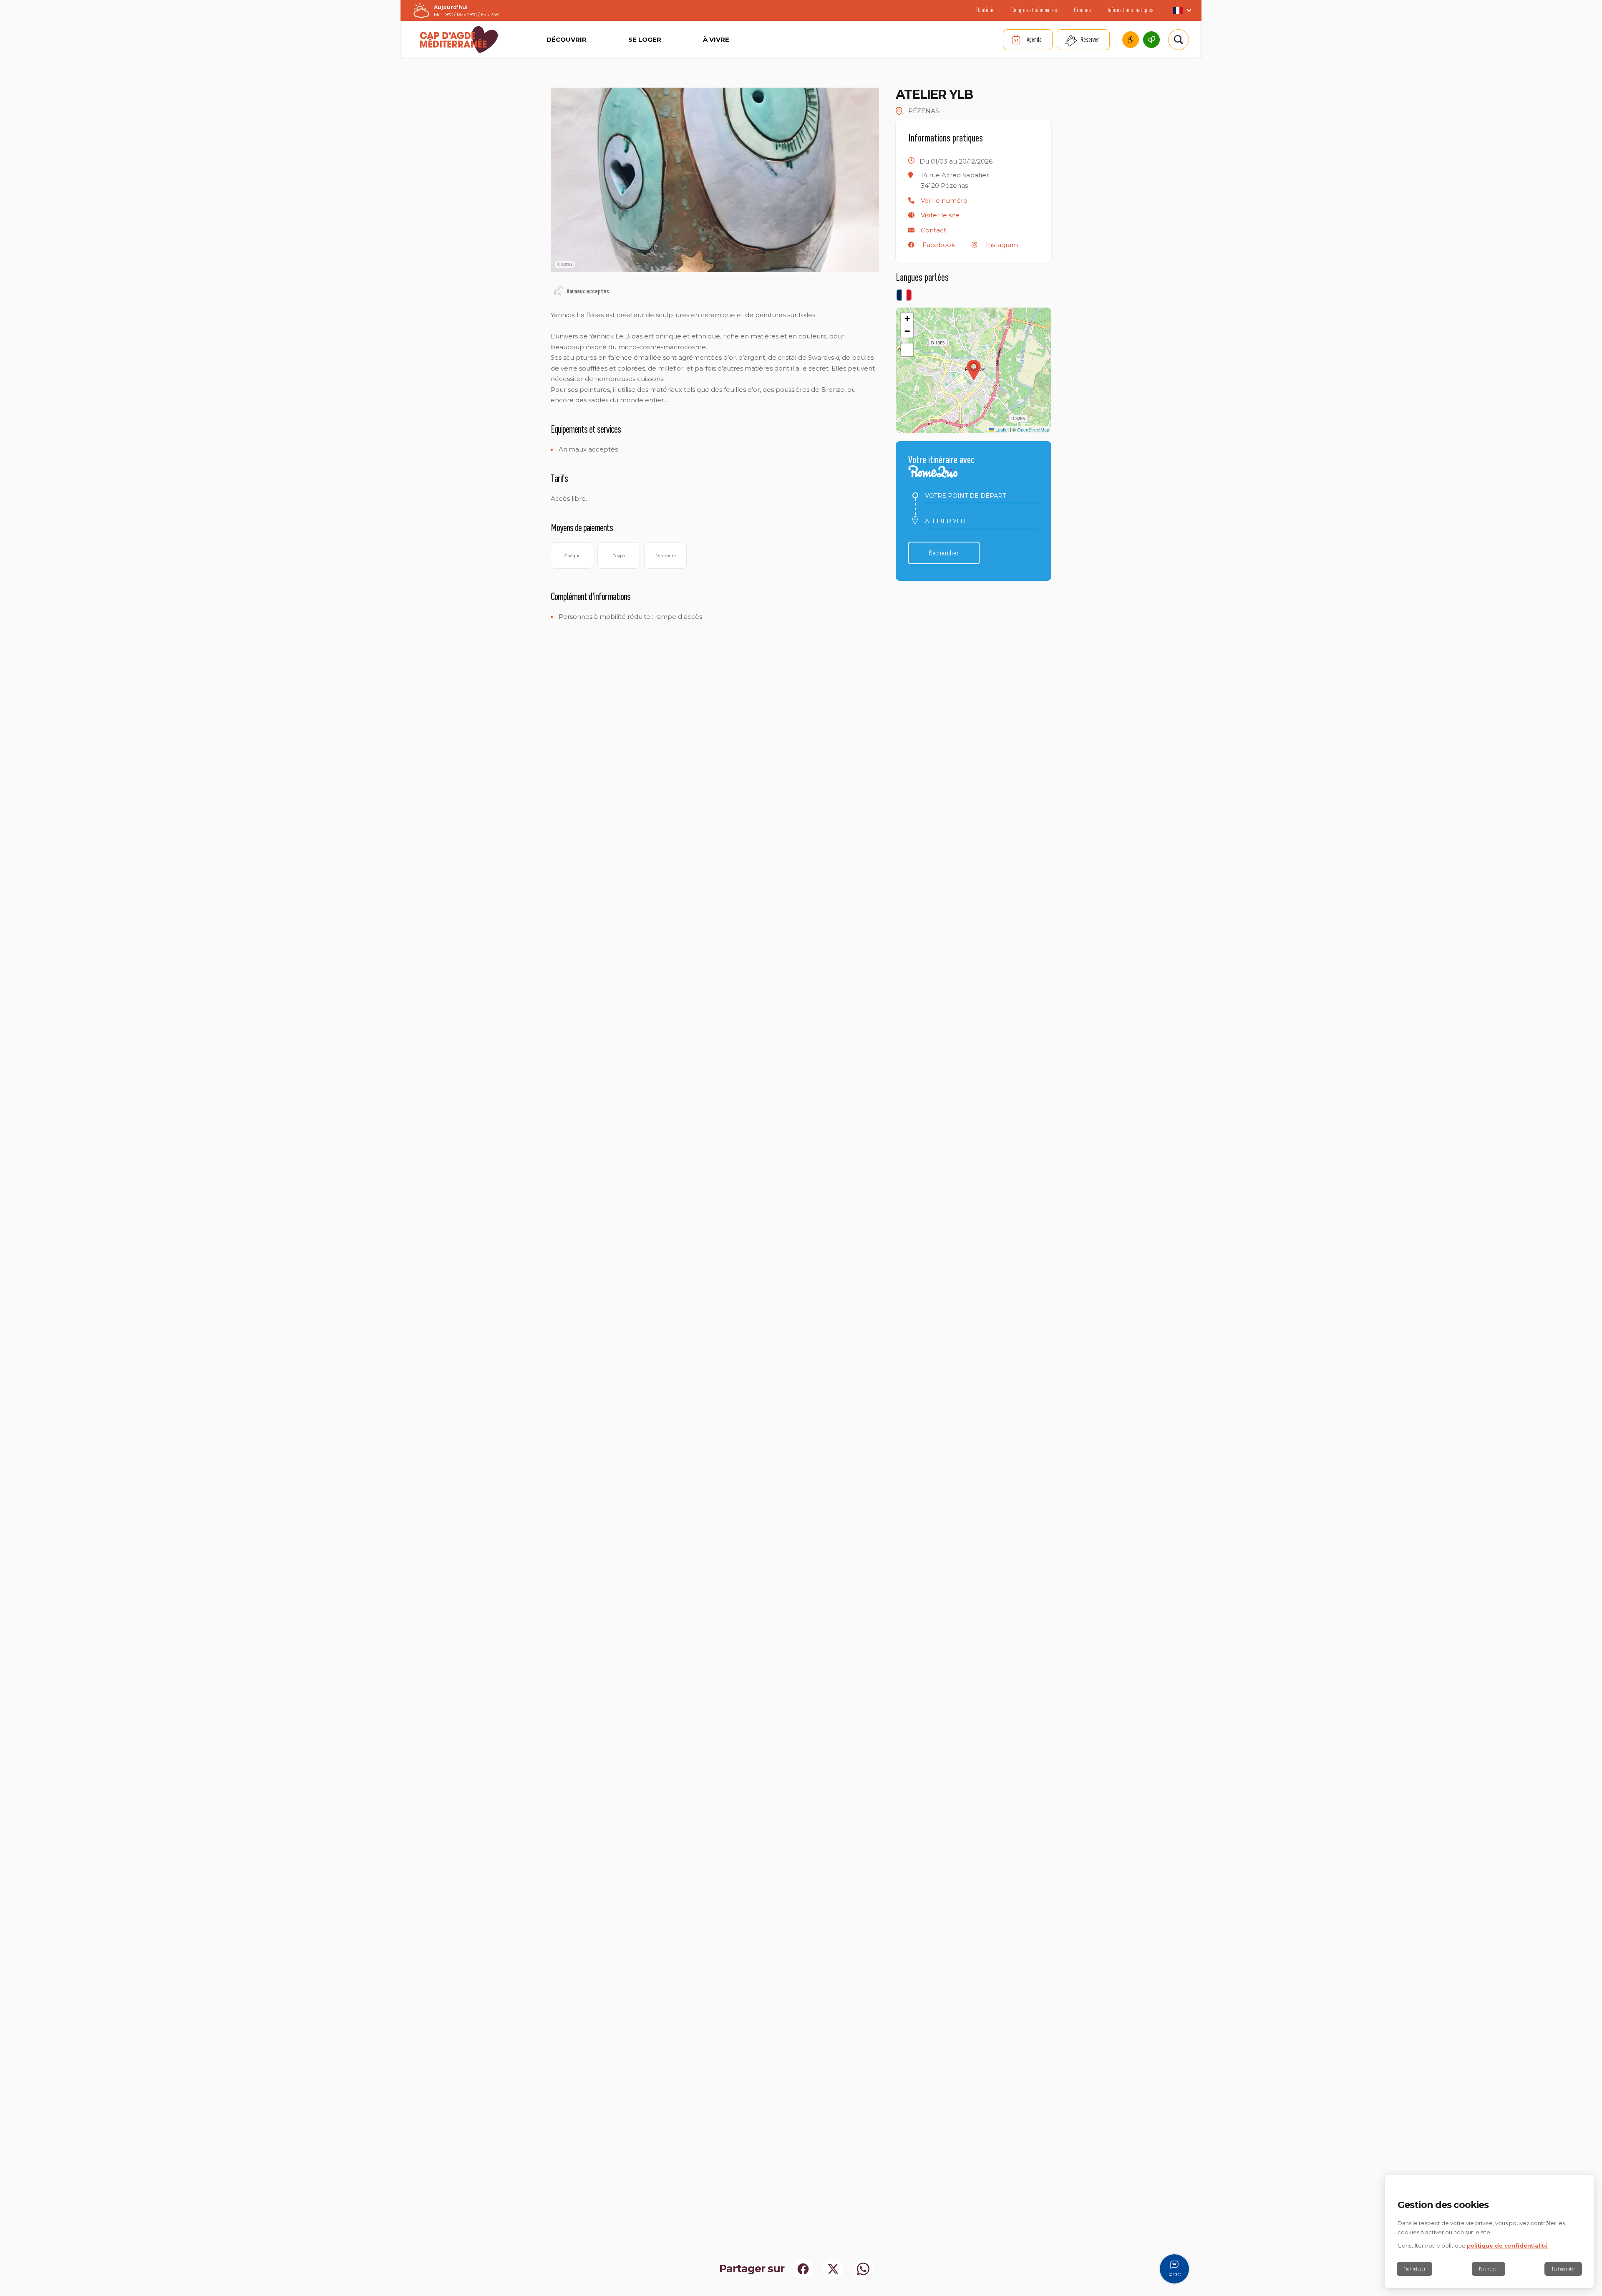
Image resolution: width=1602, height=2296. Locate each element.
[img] (558, 291)
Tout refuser (1414, 2269)
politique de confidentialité (1507, 2246)
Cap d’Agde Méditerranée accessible (1131, 40)
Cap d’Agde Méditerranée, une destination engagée (1151, 40)
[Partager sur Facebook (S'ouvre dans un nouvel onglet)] (803, 2269)
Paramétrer (1489, 2269)
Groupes (1082, 10)
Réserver (1090, 39)
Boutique (985, 10)
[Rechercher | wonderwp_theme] (1179, 40)
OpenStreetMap (1033, 429)
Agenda (1034, 39)
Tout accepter (1563, 2269)
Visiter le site (940, 215)
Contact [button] (933, 230)
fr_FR (1182, 10)
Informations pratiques (1131, 10)
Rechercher (944, 553)
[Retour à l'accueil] (459, 40)
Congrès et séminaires (1034, 10)
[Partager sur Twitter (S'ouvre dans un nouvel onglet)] (833, 2269)
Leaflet (1001, 429)
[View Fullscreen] (907, 350)
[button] (944, 201)
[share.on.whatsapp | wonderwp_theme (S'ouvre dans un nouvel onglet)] (863, 2269)
